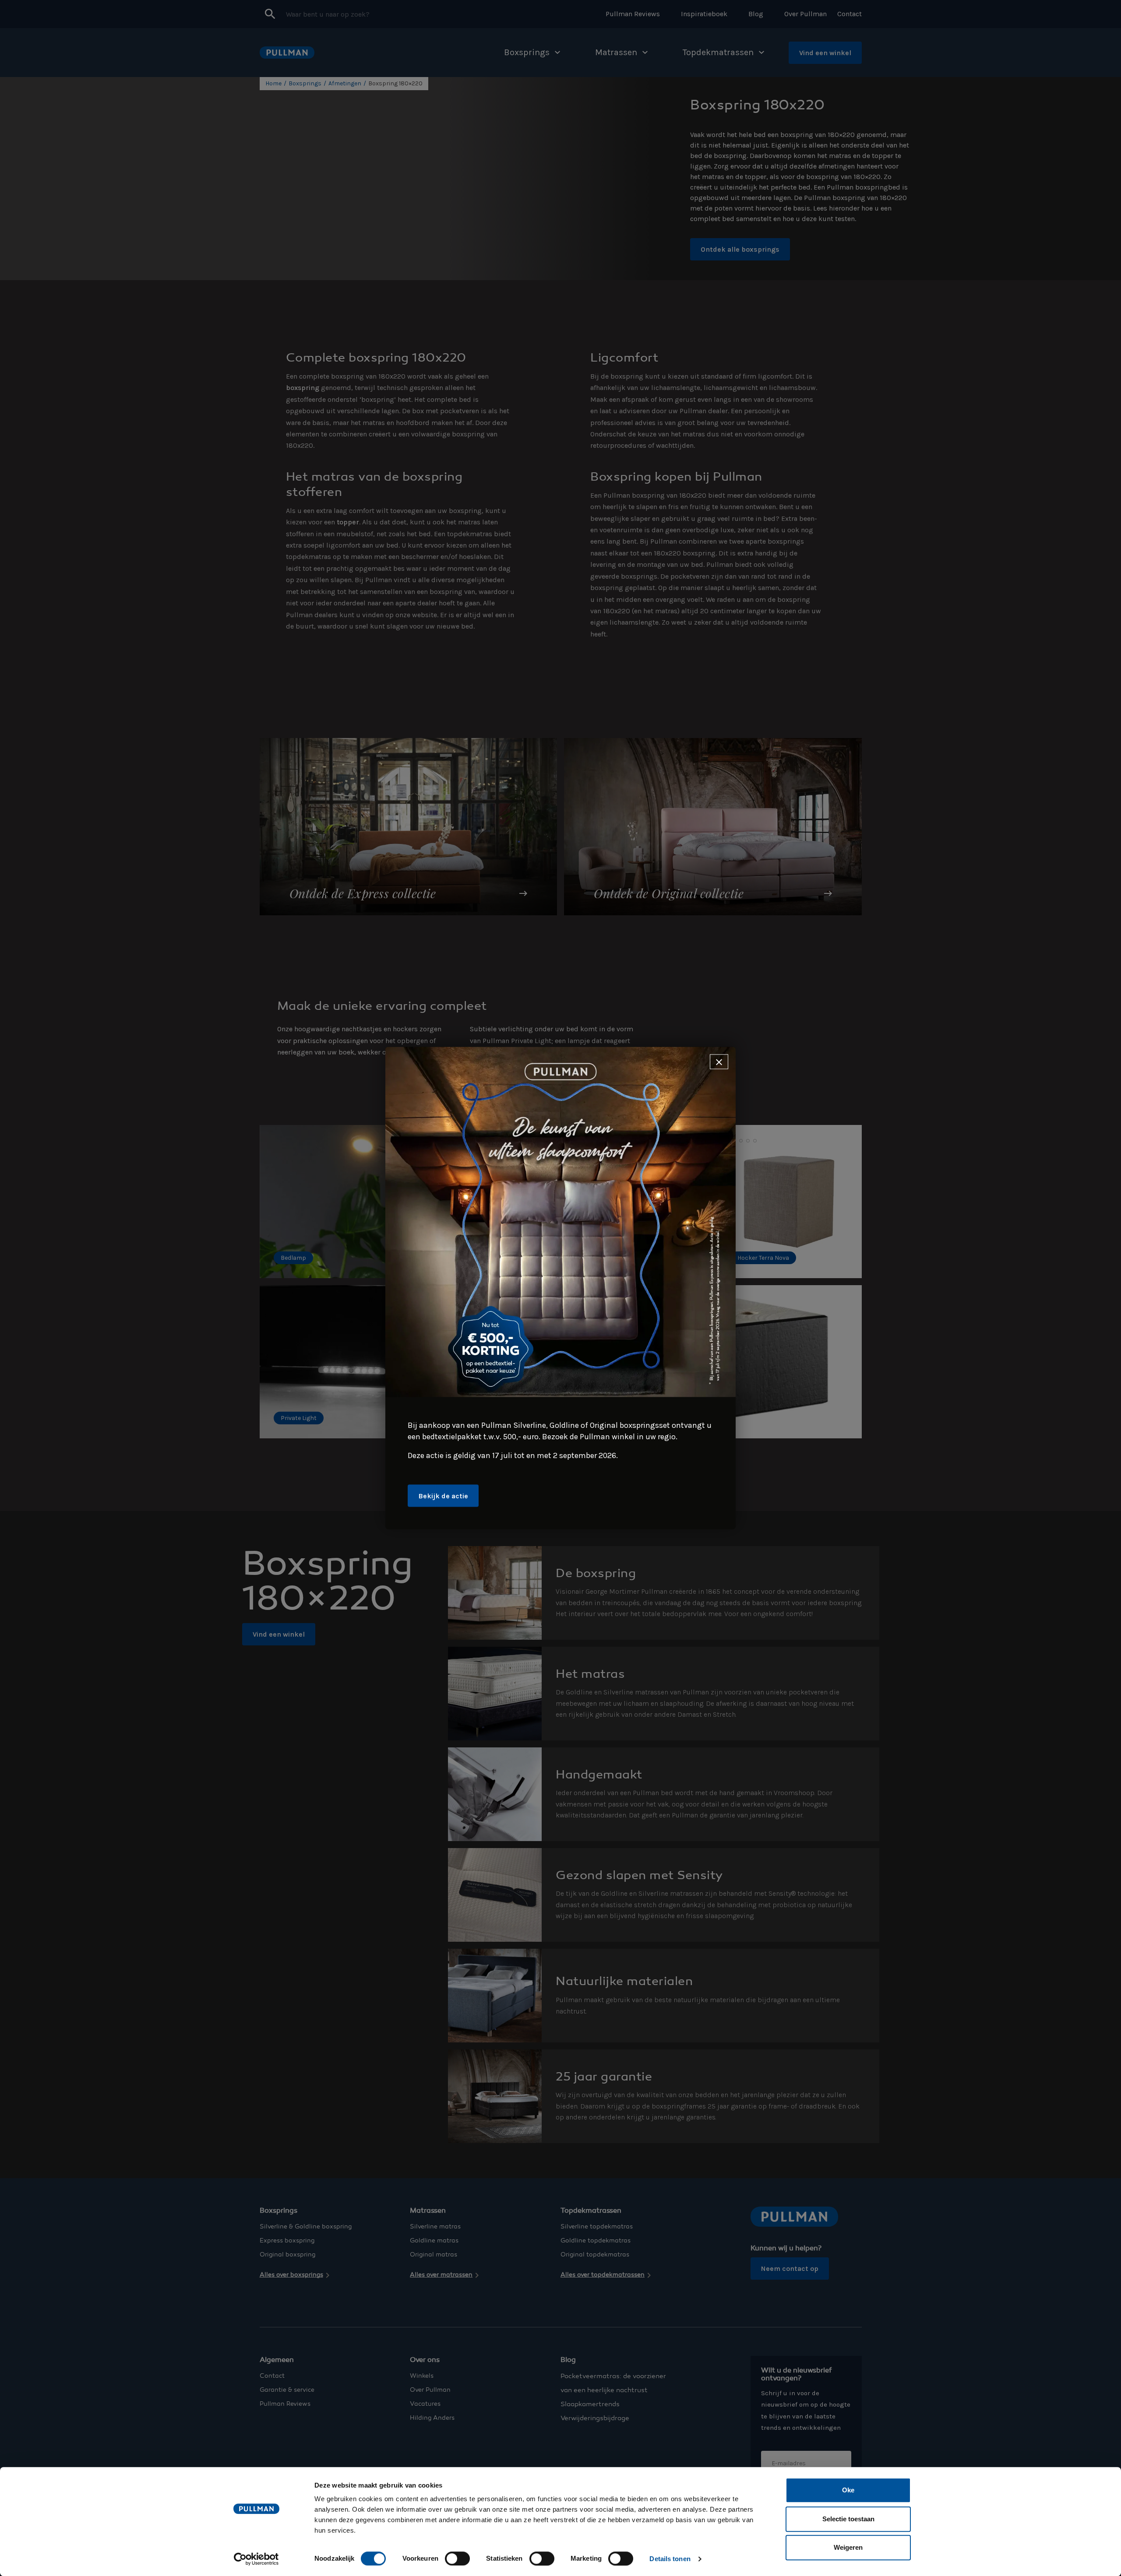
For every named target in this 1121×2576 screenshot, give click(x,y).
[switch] (457, 2558)
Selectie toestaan (848, 2519)
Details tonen (670, 2559)
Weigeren (848, 2547)
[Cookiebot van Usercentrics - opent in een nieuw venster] (256, 2559)
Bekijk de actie (443, 1496)
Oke (848, 2490)
